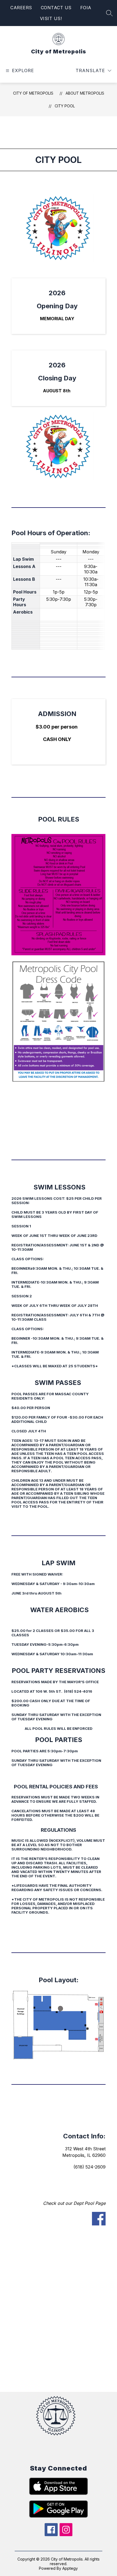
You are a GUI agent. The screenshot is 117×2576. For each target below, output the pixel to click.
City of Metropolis (33, 93)
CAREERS (21, 8)
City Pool (65, 106)
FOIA (86, 8)
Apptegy (70, 2568)
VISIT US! (51, 18)
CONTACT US (56, 8)
